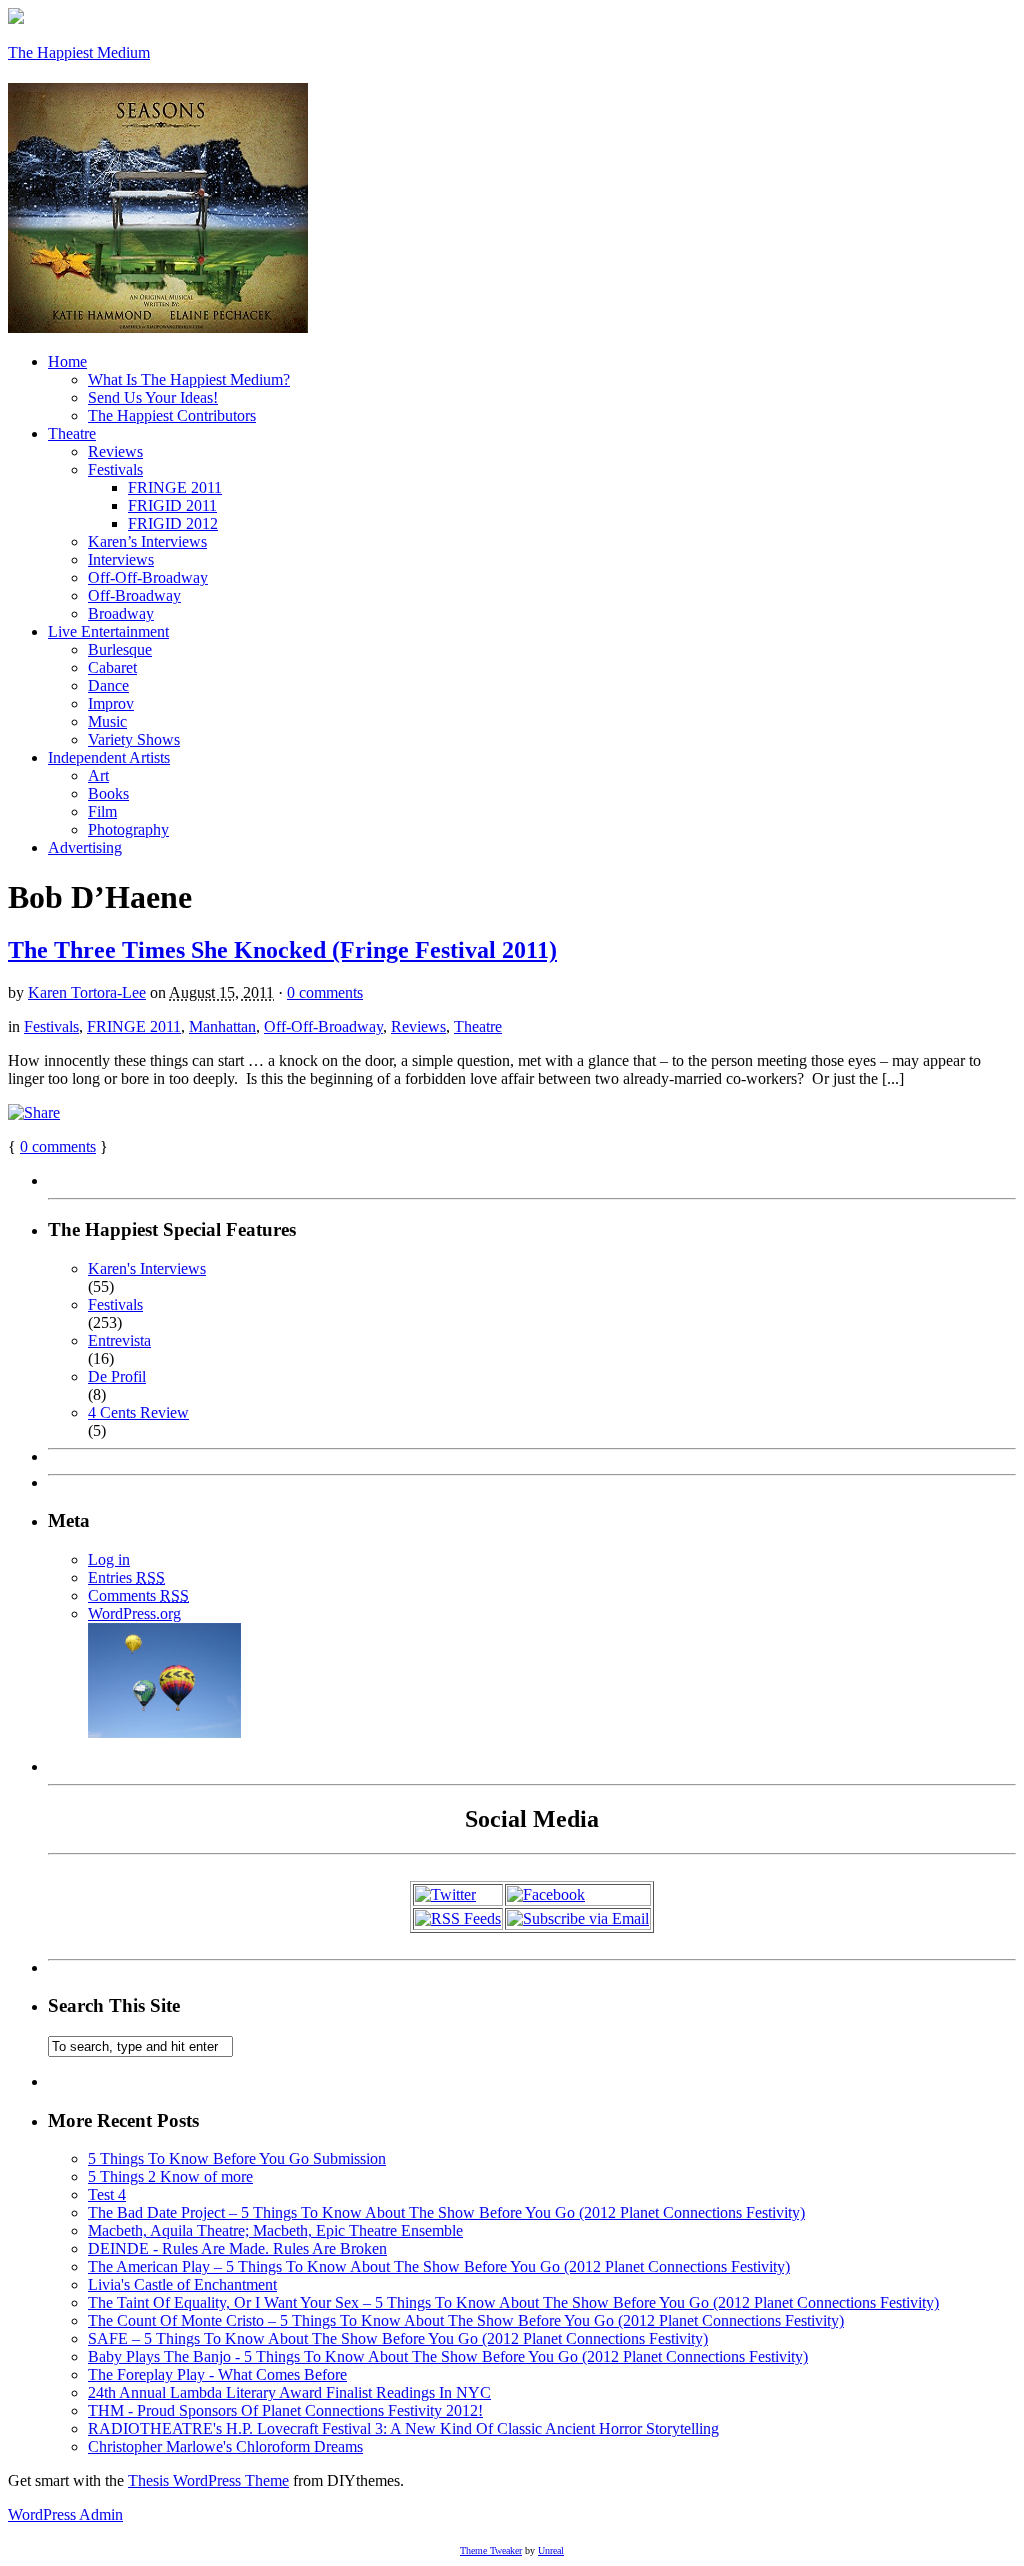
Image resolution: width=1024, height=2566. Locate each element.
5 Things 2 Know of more (170, 2176)
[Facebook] (546, 1894)
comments (58, 1146)
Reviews (115, 451)
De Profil (117, 1376)
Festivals (115, 469)
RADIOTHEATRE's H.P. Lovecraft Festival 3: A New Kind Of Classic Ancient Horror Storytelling (403, 2428)
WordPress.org (134, 1613)
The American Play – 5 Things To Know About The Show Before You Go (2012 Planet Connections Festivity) (439, 2266)
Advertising (85, 847)
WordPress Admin (65, 2514)
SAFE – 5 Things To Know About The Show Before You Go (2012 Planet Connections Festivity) (398, 2338)
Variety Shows (134, 739)
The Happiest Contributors (172, 415)
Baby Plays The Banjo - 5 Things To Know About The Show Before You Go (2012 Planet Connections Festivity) (448, 2356)
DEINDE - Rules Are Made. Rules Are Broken (237, 2248)
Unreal (551, 2550)
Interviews (121, 559)
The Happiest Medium (79, 52)
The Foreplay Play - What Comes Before (217, 2374)
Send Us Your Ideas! (153, 397)
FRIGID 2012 (173, 523)
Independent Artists (109, 757)
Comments (138, 1595)
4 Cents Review (138, 1412)
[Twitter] (445, 1894)
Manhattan (222, 1026)
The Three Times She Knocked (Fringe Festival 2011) (282, 950)
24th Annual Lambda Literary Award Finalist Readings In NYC (289, 2392)
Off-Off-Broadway (148, 577)
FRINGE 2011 (175, 487)
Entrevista (119, 1340)
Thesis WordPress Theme (208, 2480)
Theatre (72, 433)
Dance (108, 685)
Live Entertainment (108, 631)
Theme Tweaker (491, 2550)
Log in (109, 1559)
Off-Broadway (134, 595)
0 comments (325, 992)
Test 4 (107, 2194)
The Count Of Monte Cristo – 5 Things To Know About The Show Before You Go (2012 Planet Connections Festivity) (466, 2320)
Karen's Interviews (147, 1268)
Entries (126, 1577)
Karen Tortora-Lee (87, 992)
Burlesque (120, 649)
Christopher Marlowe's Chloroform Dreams (225, 2446)
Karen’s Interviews (147, 541)
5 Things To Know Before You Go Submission (237, 2158)
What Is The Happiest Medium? (189, 379)
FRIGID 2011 (172, 505)
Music (107, 721)
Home (67, 361)
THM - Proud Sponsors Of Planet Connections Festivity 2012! (285, 2410)
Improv (111, 703)
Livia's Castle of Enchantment (182, 2284)
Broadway (121, 613)
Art (98, 775)
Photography (128, 829)
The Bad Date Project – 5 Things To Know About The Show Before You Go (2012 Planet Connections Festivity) (446, 2212)
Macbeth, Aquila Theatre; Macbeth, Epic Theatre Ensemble (275, 2230)
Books (108, 793)
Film (102, 811)
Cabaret (112, 667)
